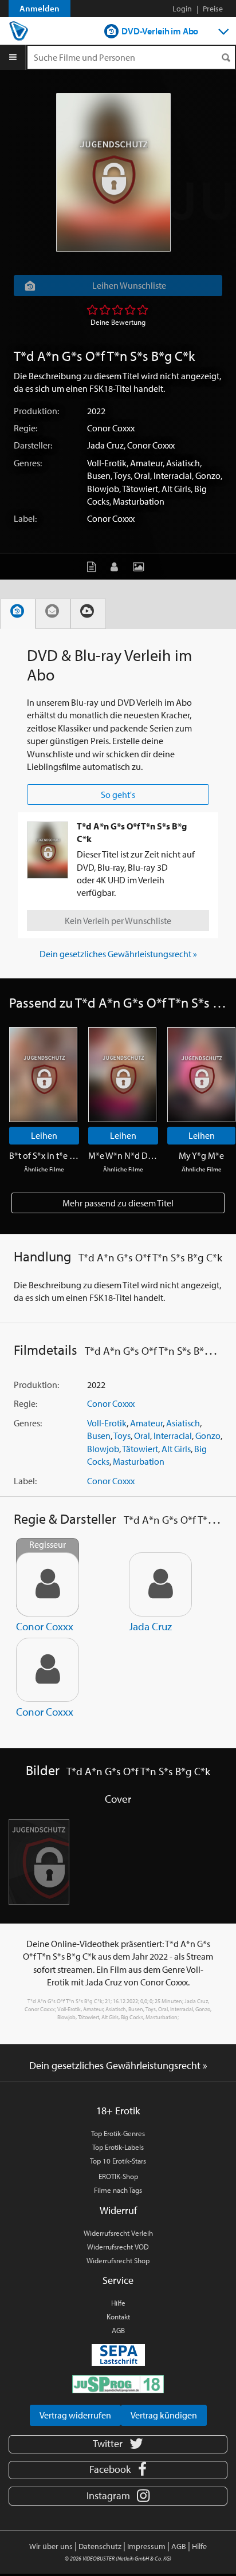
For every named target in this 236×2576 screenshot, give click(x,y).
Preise (213, 9)
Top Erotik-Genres (118, 2133)
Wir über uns (51, 2546)
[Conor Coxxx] (48, 1670)
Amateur (146, 463)
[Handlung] (94, 566)
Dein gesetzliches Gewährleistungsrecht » (118, 954)
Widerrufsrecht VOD (118, 2247)
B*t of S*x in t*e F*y (44, 1155)
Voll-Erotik (107, 463)
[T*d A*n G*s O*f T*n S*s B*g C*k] (113, 172)
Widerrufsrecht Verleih (118, 2233)
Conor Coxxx (111, 428)
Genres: (28, 463)
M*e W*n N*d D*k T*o (123, 1155)
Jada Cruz (105, 445)
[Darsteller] (117, 566)
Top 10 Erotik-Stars (118, 2161)
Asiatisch (183, 463)
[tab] (18, 614)
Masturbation (139, 501)
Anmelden (40, 8)
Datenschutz (100, 2546)
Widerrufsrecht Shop (118, 2260)
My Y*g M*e (201, 1155)
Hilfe (118, 2303)
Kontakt (118, 2317)
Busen (99, 475)
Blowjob (103, 489)
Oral (142, 475)
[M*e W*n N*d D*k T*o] (122, 1075)
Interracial (173, 475)
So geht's (118, 795)
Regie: (25, 428)
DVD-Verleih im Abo (160, 31)
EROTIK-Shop (118, 2176)
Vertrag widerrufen (75, 2415)
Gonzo (208, 475)
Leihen (44, 1135)
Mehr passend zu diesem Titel (118, 1203)
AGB (118, 2330)
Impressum (146, 2546)
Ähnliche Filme (44, 1169)
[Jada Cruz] (160, 1584)
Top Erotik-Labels (118, 2147)
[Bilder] (141, 566)
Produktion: (36, 411)
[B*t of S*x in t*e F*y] (43, 1075)
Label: (25, 518)
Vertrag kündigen (164, 2415)
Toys (122, 475)
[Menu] (13, 57)
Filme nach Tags (118, 2190)
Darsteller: (33, 445)
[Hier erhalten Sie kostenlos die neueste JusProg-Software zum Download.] (118, 2384)
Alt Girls (176, 489)
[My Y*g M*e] (201, 1075)
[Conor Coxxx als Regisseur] (48, 1584)
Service (118, 2280)
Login (182, 9)
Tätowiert (140, 489)
